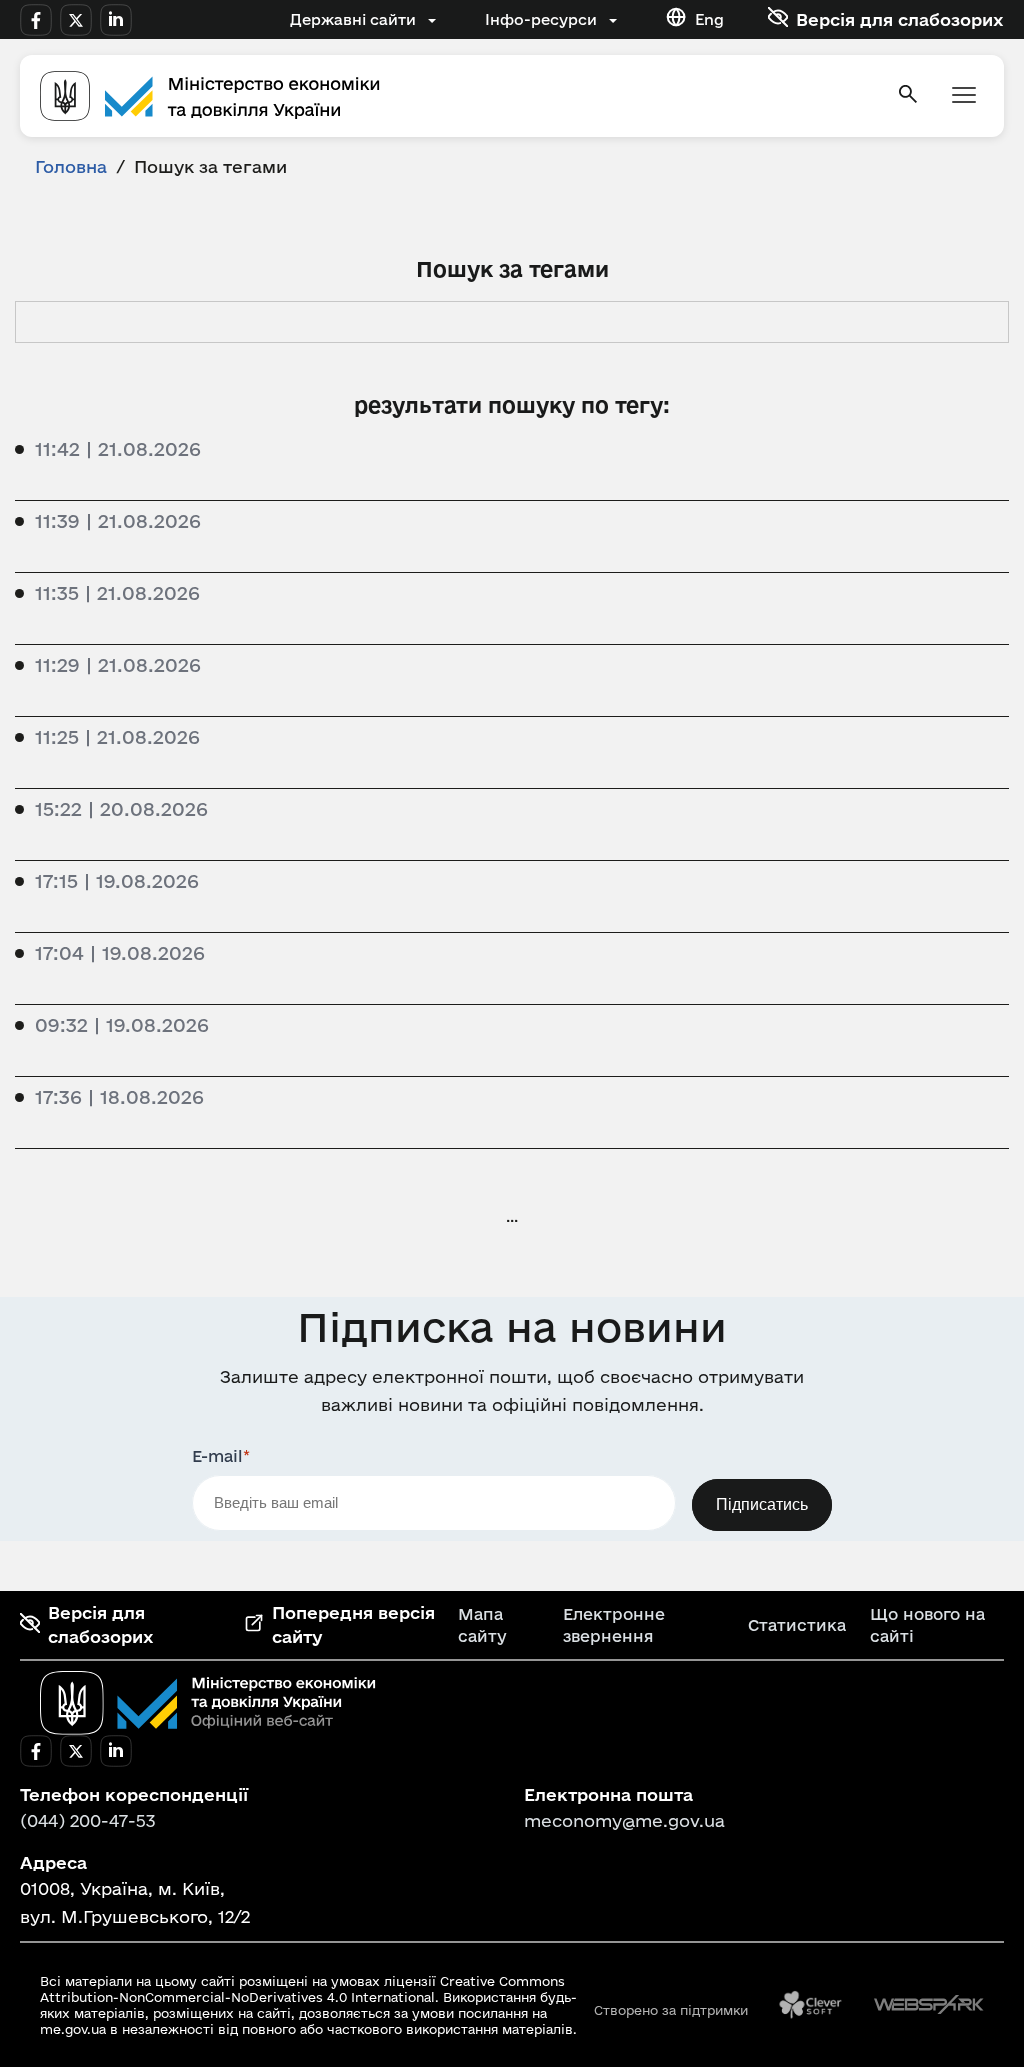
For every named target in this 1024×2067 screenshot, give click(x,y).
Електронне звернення (614, 1625)
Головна (71, 166)
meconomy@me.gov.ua (624, 1820)
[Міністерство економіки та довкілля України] (208, 1703)
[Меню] (964, 96)
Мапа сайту (482, 1625)
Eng (709, 19)
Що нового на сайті (927, 1625)
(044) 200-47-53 (88, 1820)
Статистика (797, 1625)
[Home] (456, 96)
